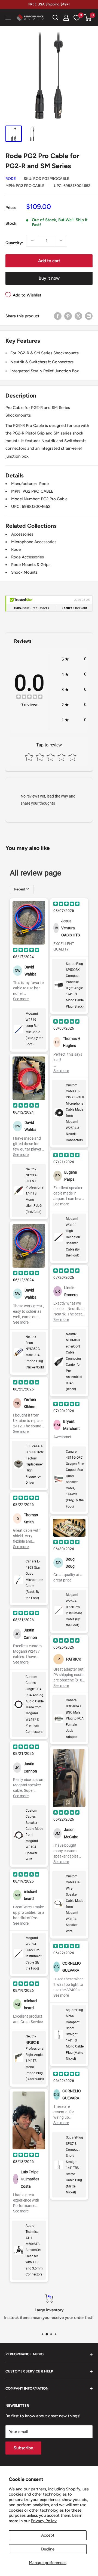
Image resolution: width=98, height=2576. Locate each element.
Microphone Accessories (34, 542)
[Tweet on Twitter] (78, 316)
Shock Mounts (24, 572)
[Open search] (56, 18)
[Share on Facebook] (58, 316)
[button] (88, 18)
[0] (88, 18)
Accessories (22, 534)
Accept (48, 2535)
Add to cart (49, 261)
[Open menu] (8, 18)
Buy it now (49, 278)
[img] (29, 697)
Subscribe (23, 2448)
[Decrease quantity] (32, 241)
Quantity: (14, 243)
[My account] (66, 18)
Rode (11, 179)
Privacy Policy (44, 2521)
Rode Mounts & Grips (31, 565)
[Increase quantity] (61, 241)
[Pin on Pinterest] (68, 316)
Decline (48, 2549)
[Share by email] (89, 316)
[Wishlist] (77, 18)
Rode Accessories (27, 557)
